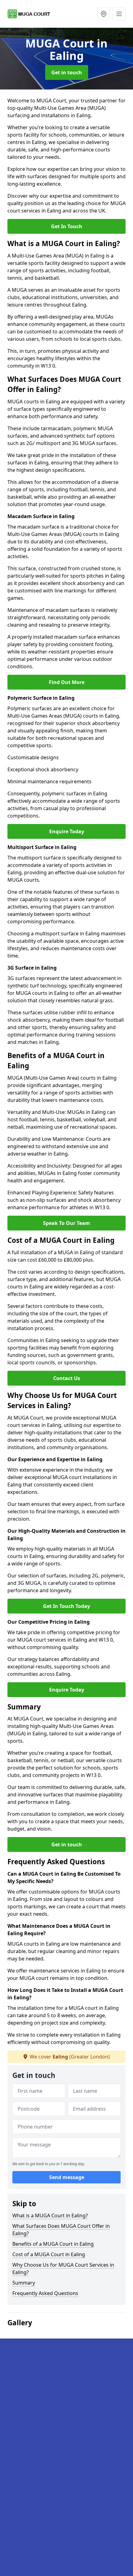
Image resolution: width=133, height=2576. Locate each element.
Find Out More (67, 682)
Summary (24, 2283)
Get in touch (67, 72)
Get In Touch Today (66, 1606)
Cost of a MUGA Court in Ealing (49, 2254)
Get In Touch (67, 226)
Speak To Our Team (66, 1223)
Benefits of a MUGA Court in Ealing (53, 2244)
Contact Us (67, 1378)
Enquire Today (67, 831)
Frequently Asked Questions (45, 2293)
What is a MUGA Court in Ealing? (50, 2215)
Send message (67, 2177)
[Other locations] (104, 14)
